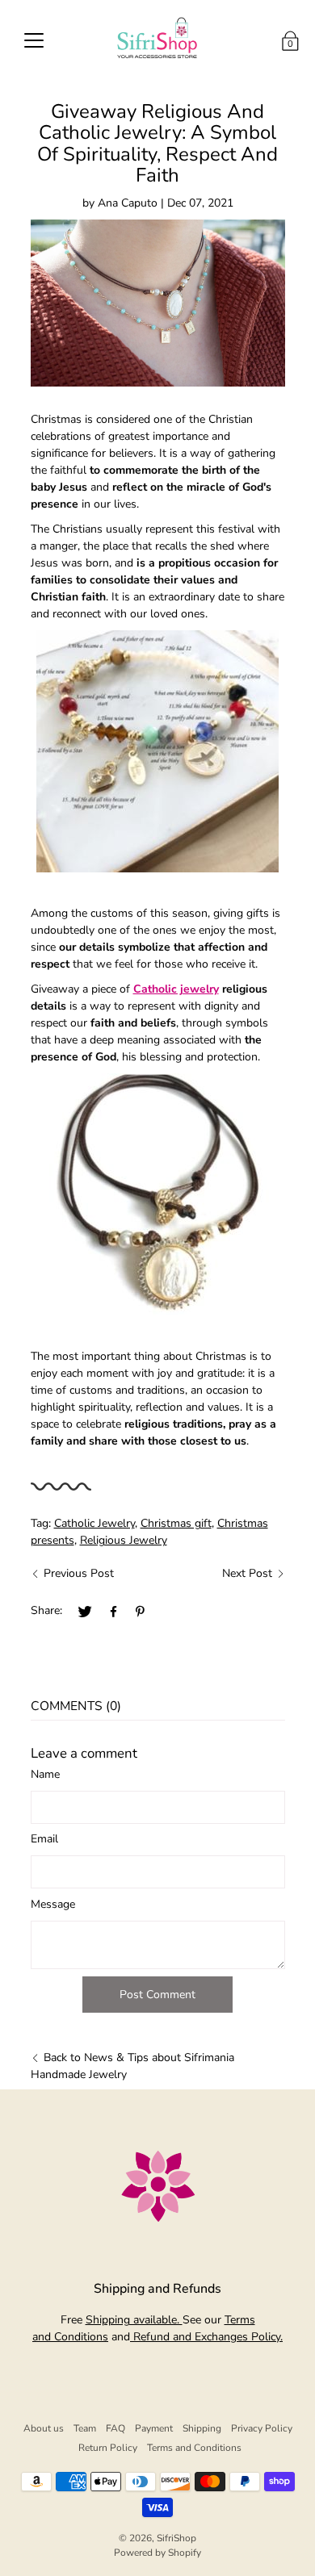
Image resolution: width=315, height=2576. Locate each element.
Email (44, 1839)
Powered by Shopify (157, 2553)
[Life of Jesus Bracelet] (158, 751)
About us (44, 2428)
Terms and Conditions (194, 2448)
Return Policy (108, 2448)
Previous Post (79, 1573)
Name (45, 1774)
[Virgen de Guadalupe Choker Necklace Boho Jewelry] (158, 1194)
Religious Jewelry (124, 1540)
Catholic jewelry (176, 989)
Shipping (202, 2428)
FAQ (115, 2428)
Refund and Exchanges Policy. (206, 2337)
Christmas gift (176, 1523)
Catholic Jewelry (94, 1523)
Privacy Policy (262, 2428)
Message (53, 1904)
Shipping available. (134, 2320)
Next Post (247, 1573)
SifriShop (176, 2538)
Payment (154, 2428)
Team (85, 2428)
